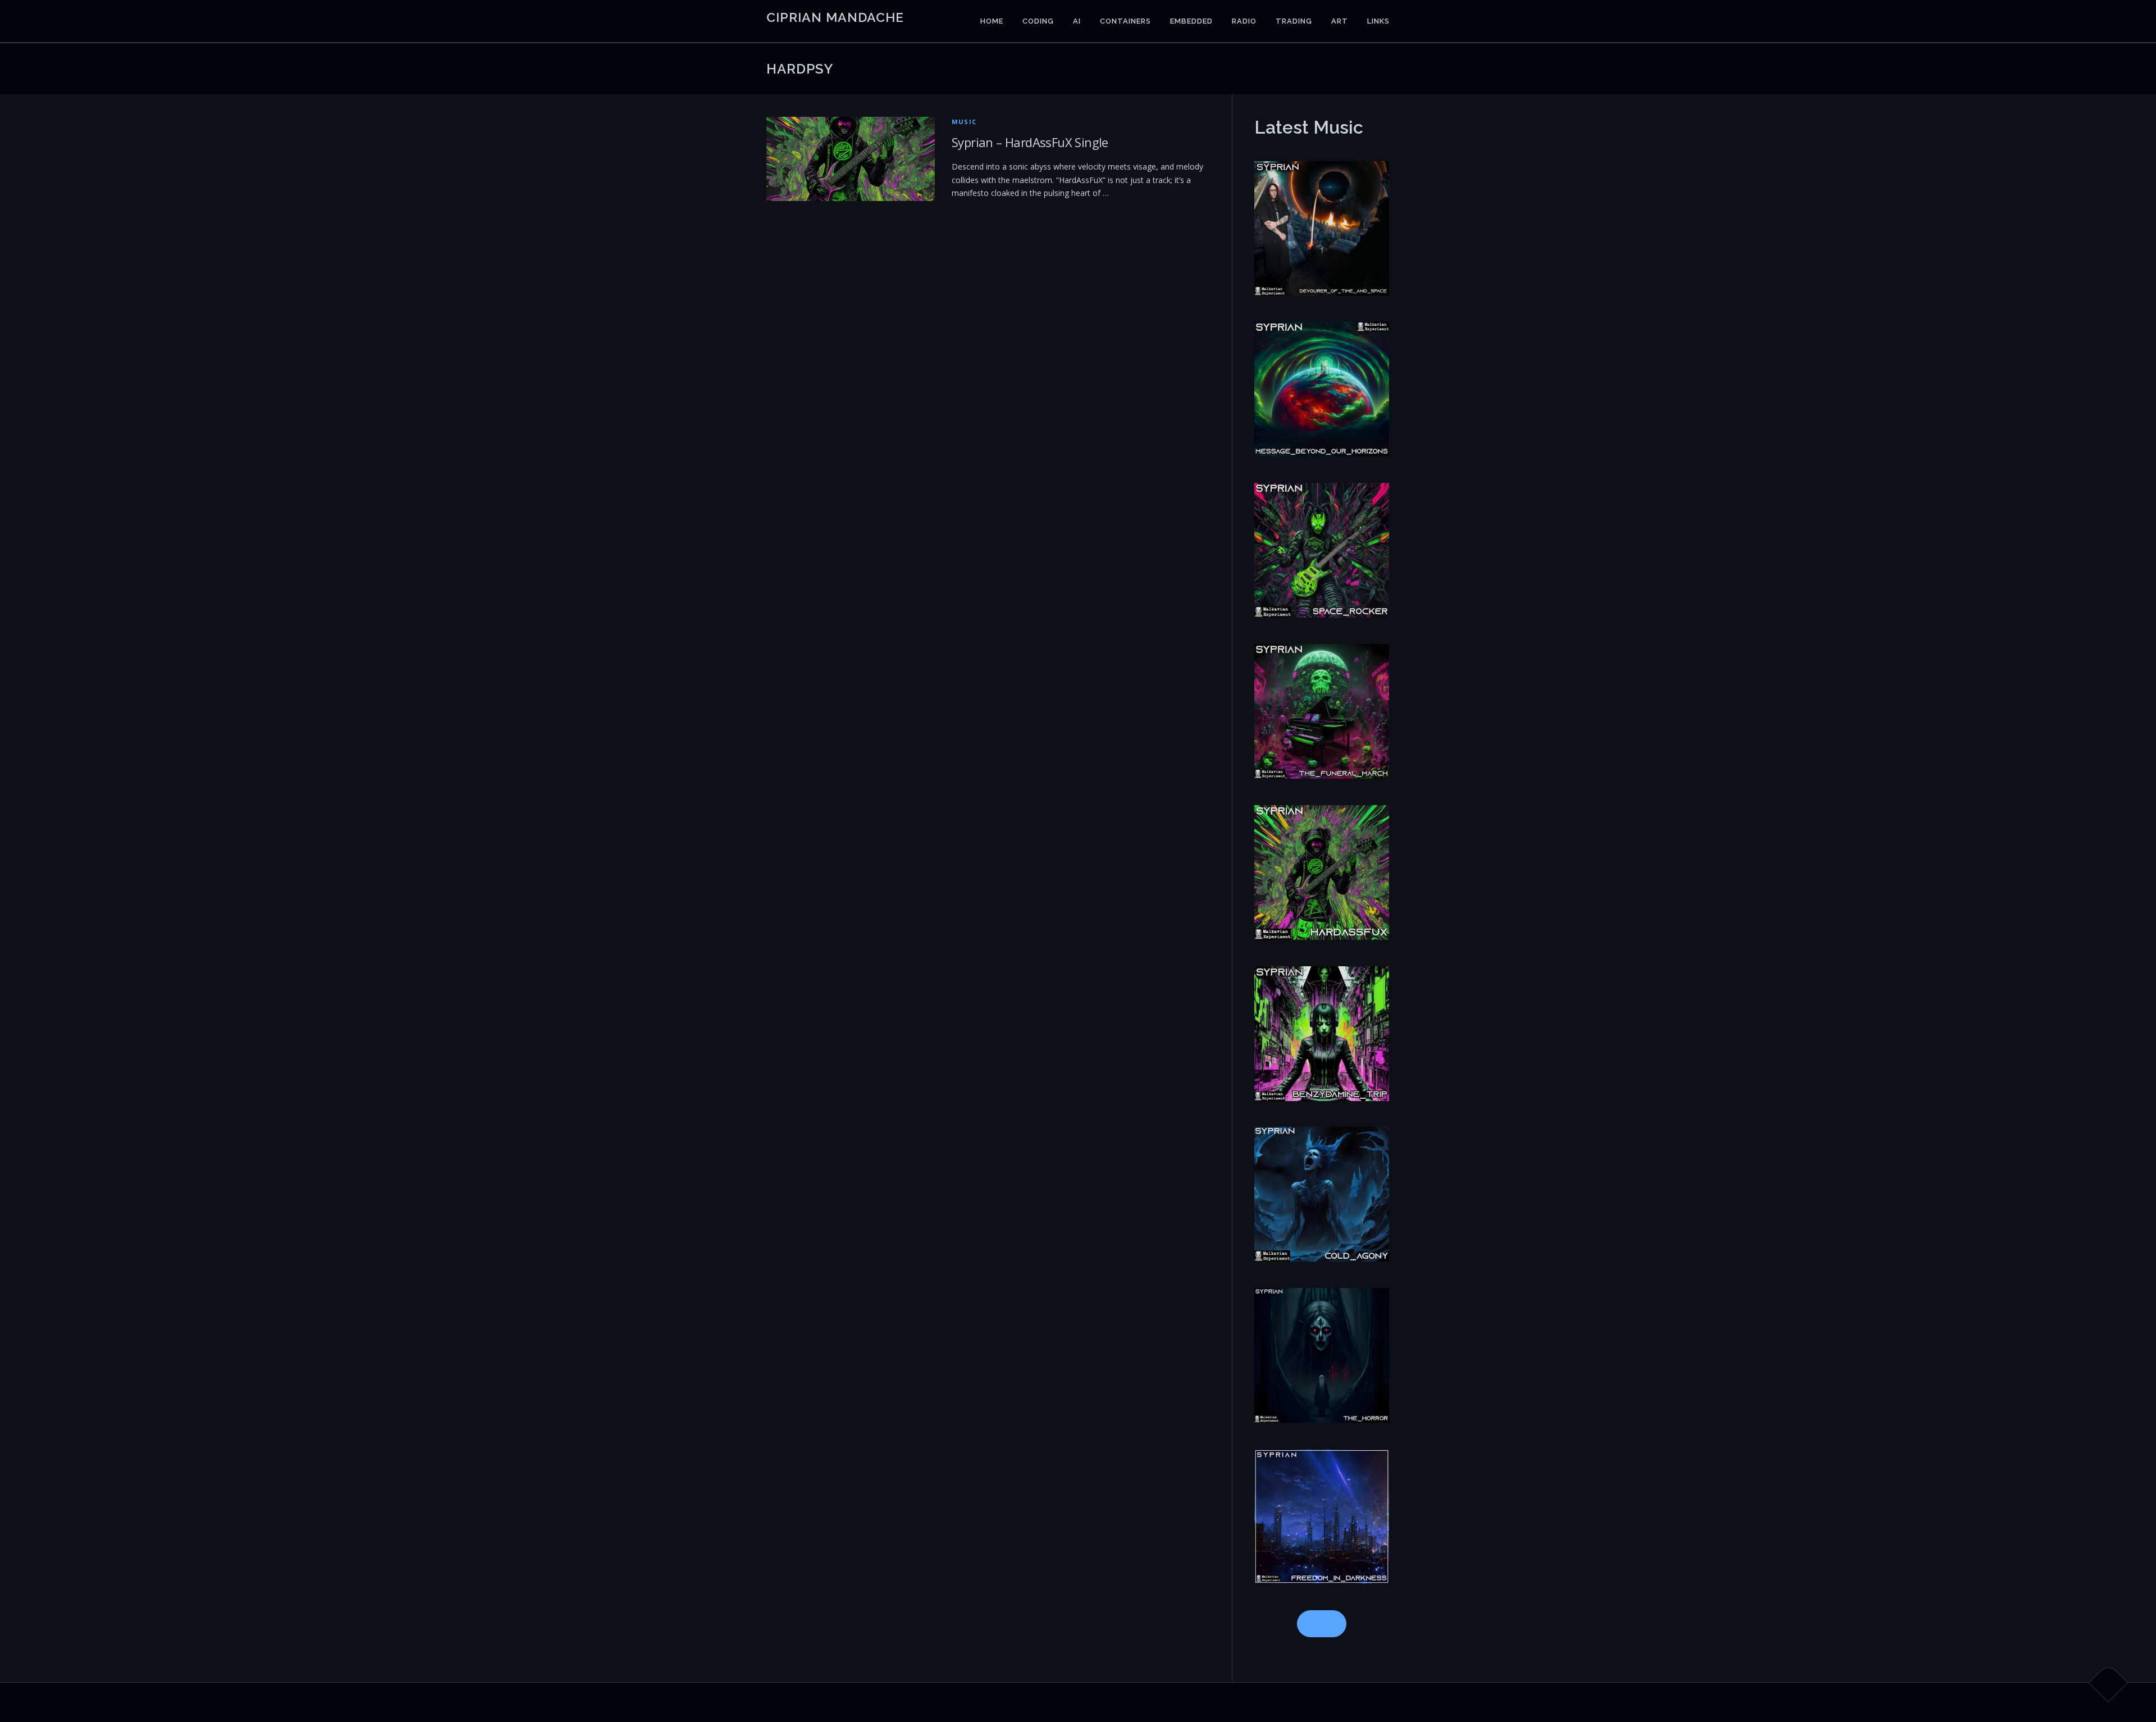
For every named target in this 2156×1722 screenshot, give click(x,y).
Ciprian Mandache (835, 17)
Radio (1244, 21)
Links (1378, 21)
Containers (1125, 21)
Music (964, 122)
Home (992, 21)
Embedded (1191, 21)
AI (1077, 21)
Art (1340, 21)
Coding (1038, 21)
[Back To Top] (2109, 1683)
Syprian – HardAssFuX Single (1030, 142)
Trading (1294, 21)
